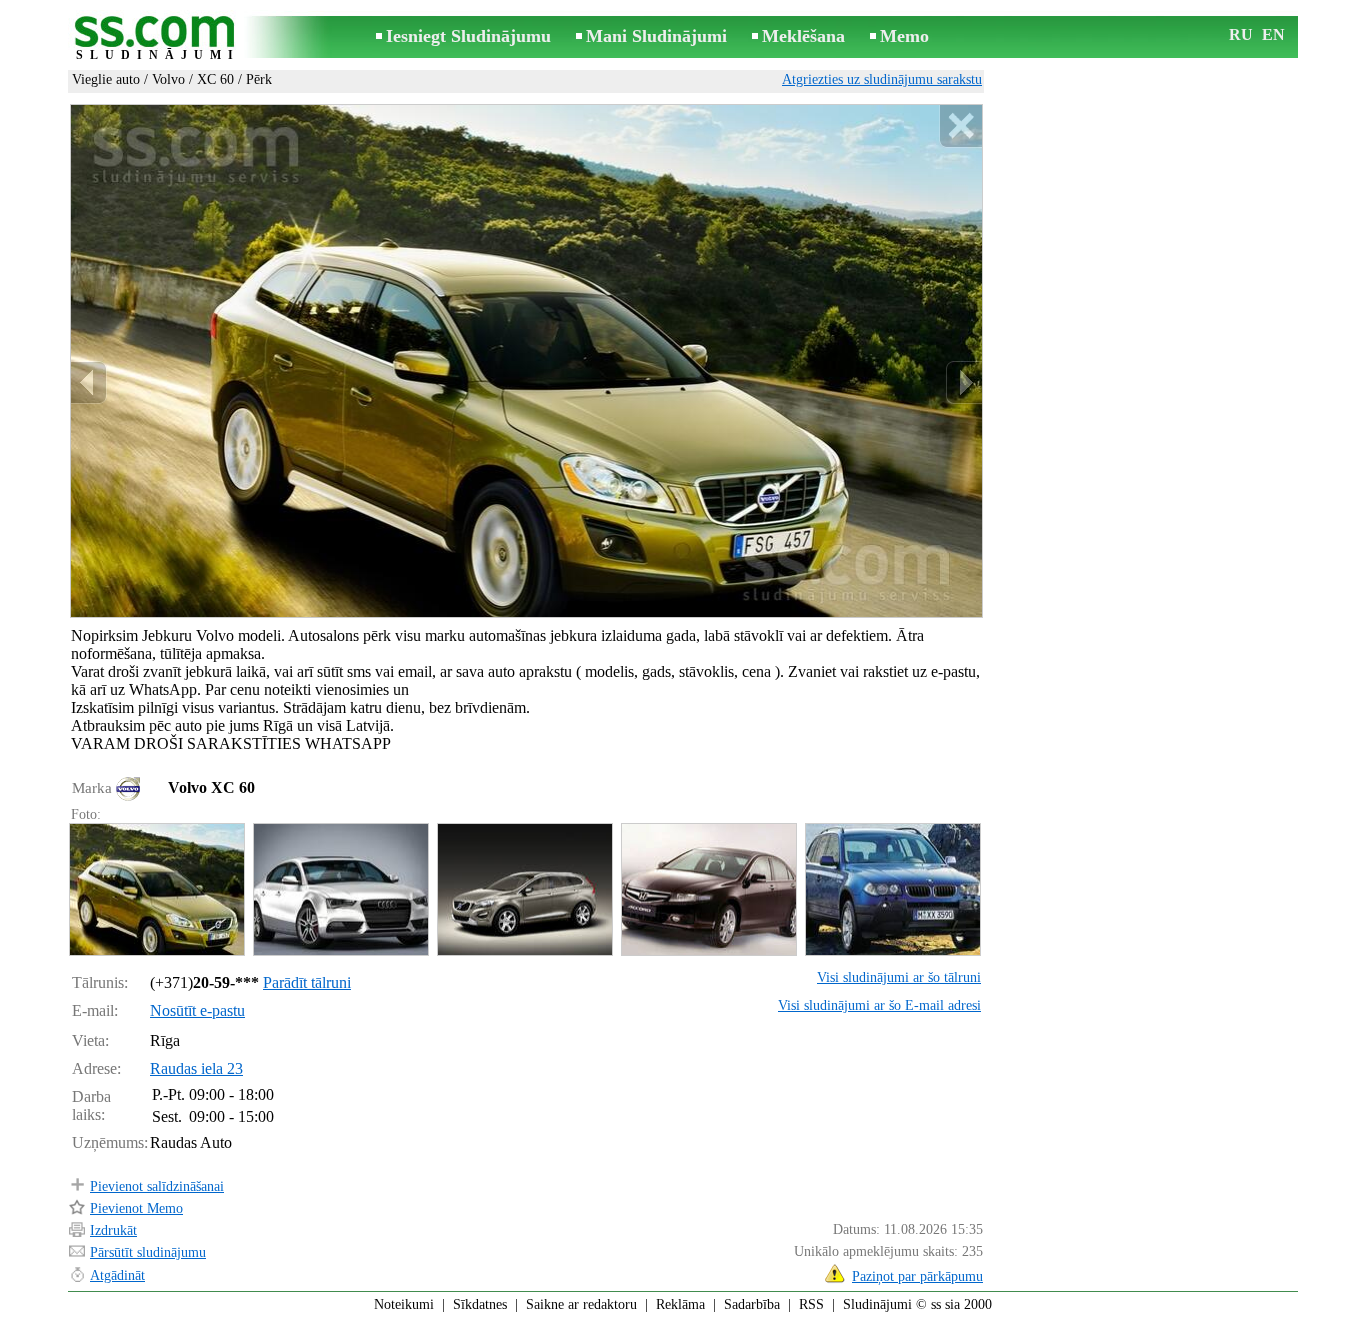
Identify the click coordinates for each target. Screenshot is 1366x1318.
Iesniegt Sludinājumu (468, 36)
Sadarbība (752, 1304)
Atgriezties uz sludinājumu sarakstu (882, 79)
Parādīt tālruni (307, 982)
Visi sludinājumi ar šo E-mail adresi (879, 1005)
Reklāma (680, 1304)
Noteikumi (404, 1304)
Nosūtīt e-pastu (197, 1010)
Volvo (168, 79)
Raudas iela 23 (196, 1068)
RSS (811, 1304)
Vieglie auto (106, 79)
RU (1241, 34)
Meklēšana (803, 36)
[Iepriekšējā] (89, 382)
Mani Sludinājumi (656, 36)
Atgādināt (117, 1275)
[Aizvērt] (960, 126)
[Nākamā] (964, 382)
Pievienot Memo (136, 1208)
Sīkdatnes (480, 1304)
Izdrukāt (113, 1230)
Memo (904, 36)
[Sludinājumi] (158, 38)
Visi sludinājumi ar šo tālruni (899, 977)
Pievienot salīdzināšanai (157, 1186)
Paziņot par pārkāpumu (917, 1276)
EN (1273, 34)
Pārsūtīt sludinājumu (148, 1252)
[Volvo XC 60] (156, 889)
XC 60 (215, 79)
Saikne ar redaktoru (581, 1304)
